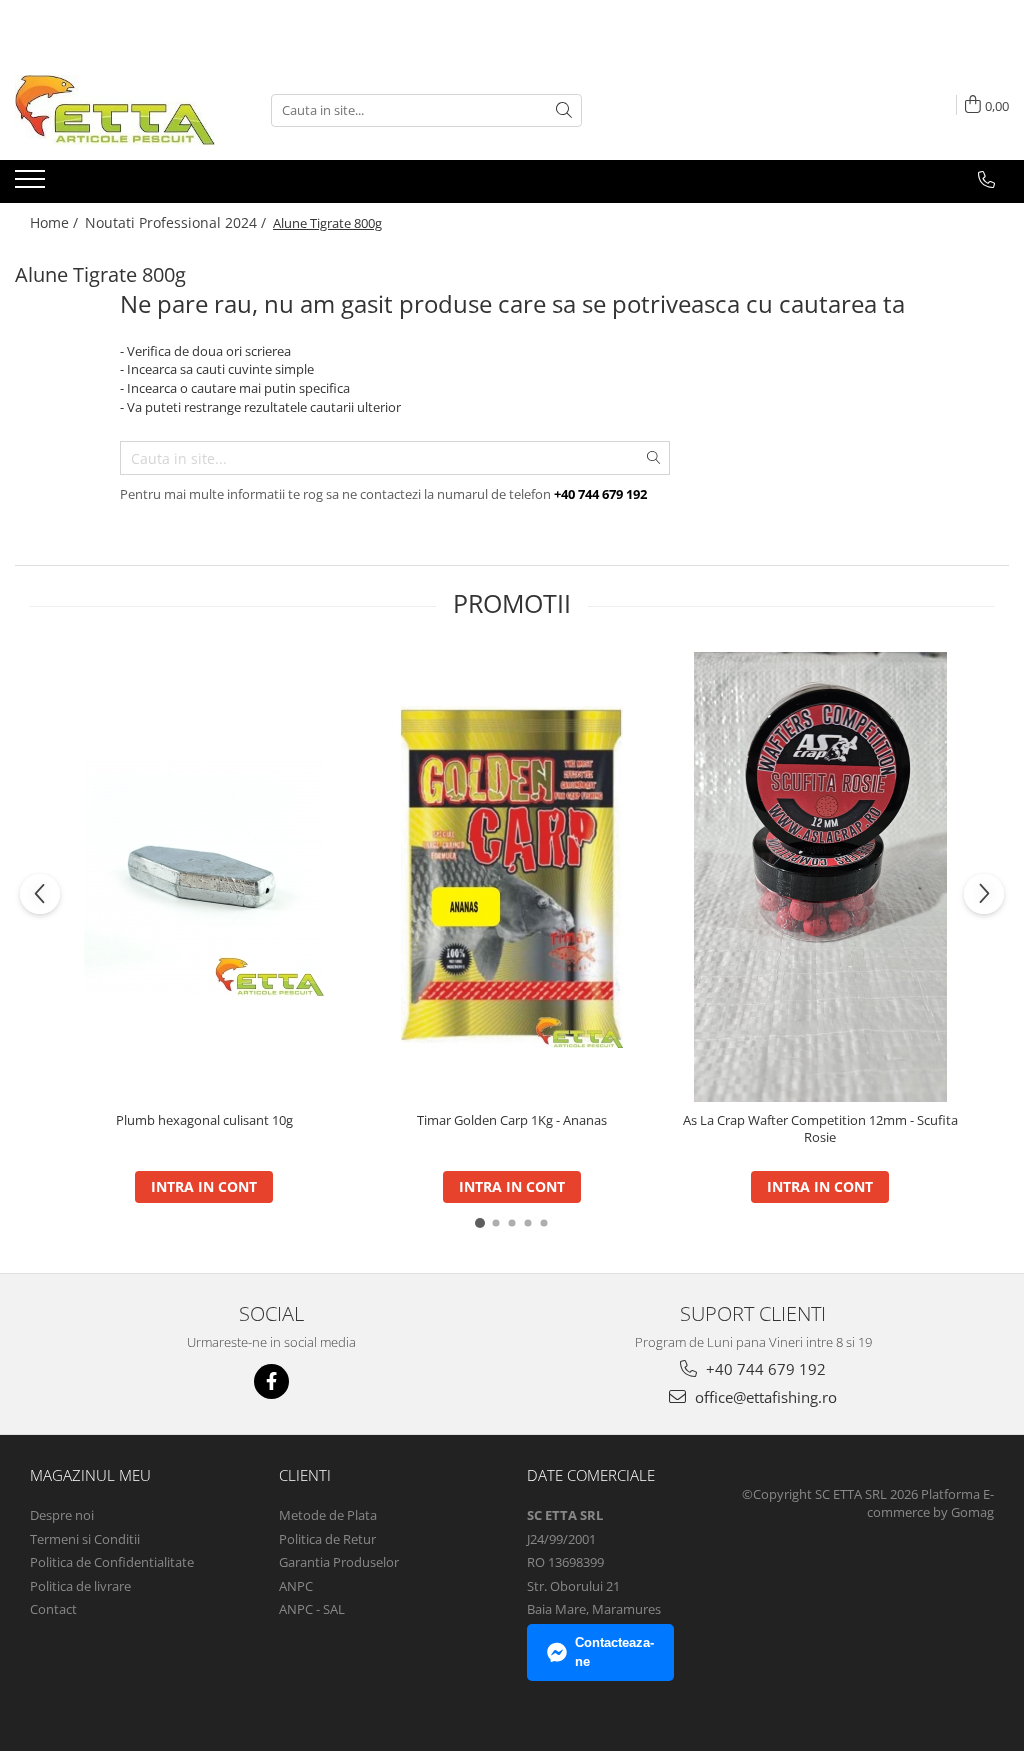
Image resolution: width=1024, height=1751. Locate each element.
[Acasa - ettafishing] (115, 110)
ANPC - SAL (312, 1609)
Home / (56, 222)
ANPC (296, 1586)
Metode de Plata (328, 1515)
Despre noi (62, 1515)
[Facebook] (271, 1381)
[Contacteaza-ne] (986, 180)
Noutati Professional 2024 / (177, 222)
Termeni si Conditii (85, 1539)
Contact (53, 1609)
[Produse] (32, 185)
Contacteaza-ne (614, 1652)
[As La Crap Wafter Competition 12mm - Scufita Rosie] (820, 877)
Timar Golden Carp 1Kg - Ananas (512, 1120)
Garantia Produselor (339, 1562)
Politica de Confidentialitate (112, 1562)
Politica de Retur (327, 1539)
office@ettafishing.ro (764, 1397)
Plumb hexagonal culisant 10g (204, 1120)
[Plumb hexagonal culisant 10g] (204, 877)
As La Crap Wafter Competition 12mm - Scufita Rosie (820, 1129)
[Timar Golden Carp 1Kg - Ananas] (512, 877)
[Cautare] (564, 110)
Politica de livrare (80, 1586)
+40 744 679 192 (764, 1369)
